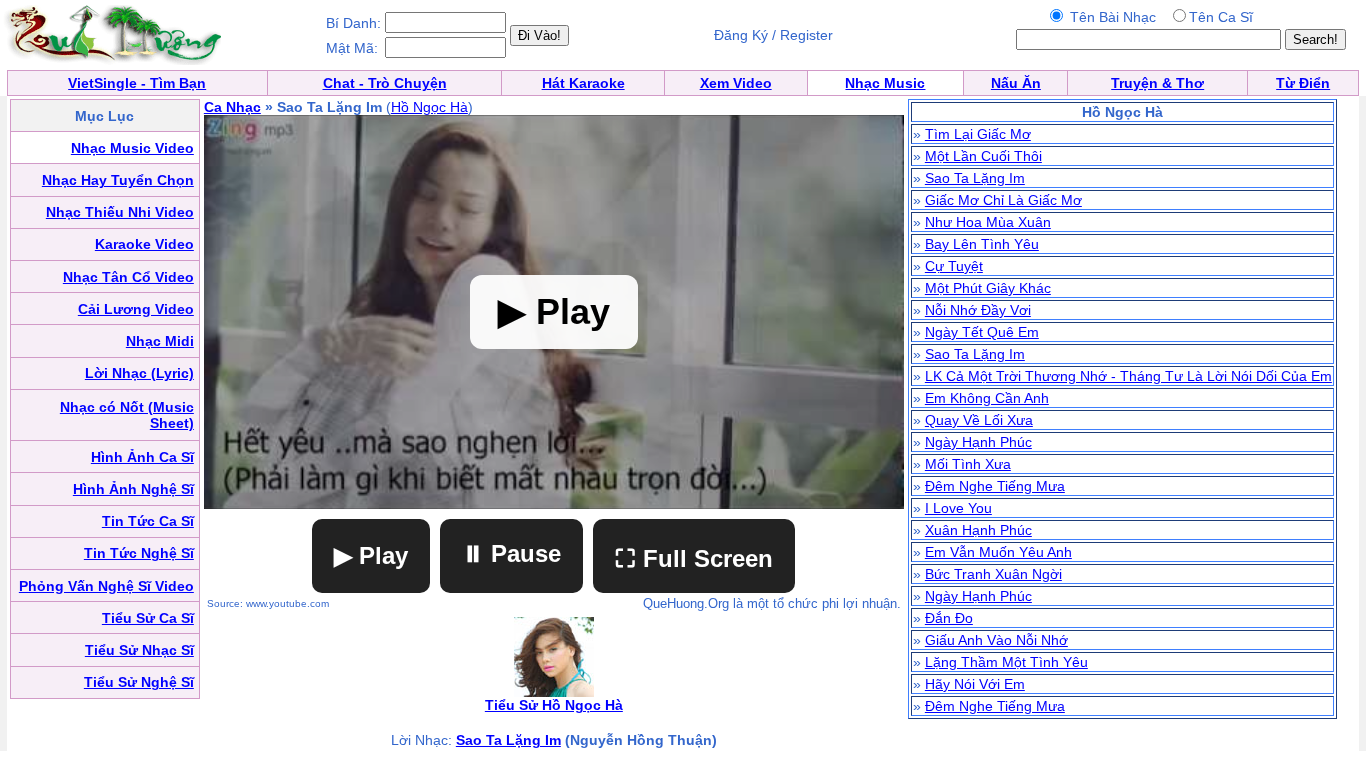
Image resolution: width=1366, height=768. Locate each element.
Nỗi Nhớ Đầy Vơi (978, 310)
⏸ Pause (511, 553)
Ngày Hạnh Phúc (978, 442)
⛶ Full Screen (694, 558)
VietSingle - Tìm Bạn (137, 83)
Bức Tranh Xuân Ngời (993, 574)
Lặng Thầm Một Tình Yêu (1006, 662)
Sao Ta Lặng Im (508, 740)
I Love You (958, 508)
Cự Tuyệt (954, 266)
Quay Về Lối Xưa (979, 420)
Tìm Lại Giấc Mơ (978, 134)
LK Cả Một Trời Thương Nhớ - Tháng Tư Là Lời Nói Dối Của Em (1128, 376)
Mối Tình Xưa (968, 464)
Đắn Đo (949, 618)
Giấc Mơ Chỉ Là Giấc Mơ (1003, 200)
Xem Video (736, 83)
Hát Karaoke (583, 83)
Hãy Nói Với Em (975, 684)
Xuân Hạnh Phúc (978, 530)
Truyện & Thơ (1157, 83)
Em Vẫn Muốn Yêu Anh (998, 552)
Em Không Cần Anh (987, 398)
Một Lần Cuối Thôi (983, 156)
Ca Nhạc (232, 107)
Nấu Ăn (1016, 83)
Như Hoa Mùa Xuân (988, 222)
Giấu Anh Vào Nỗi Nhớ (996, 640)
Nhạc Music (885, 83)
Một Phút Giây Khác (988, 288)
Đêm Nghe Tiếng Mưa (995, 486)
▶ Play (371, 555)
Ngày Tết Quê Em (982, 332)
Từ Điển (1303, 83)
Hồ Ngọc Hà (429, 107)
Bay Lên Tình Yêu (982, 244)
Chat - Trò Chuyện (385, 83)
